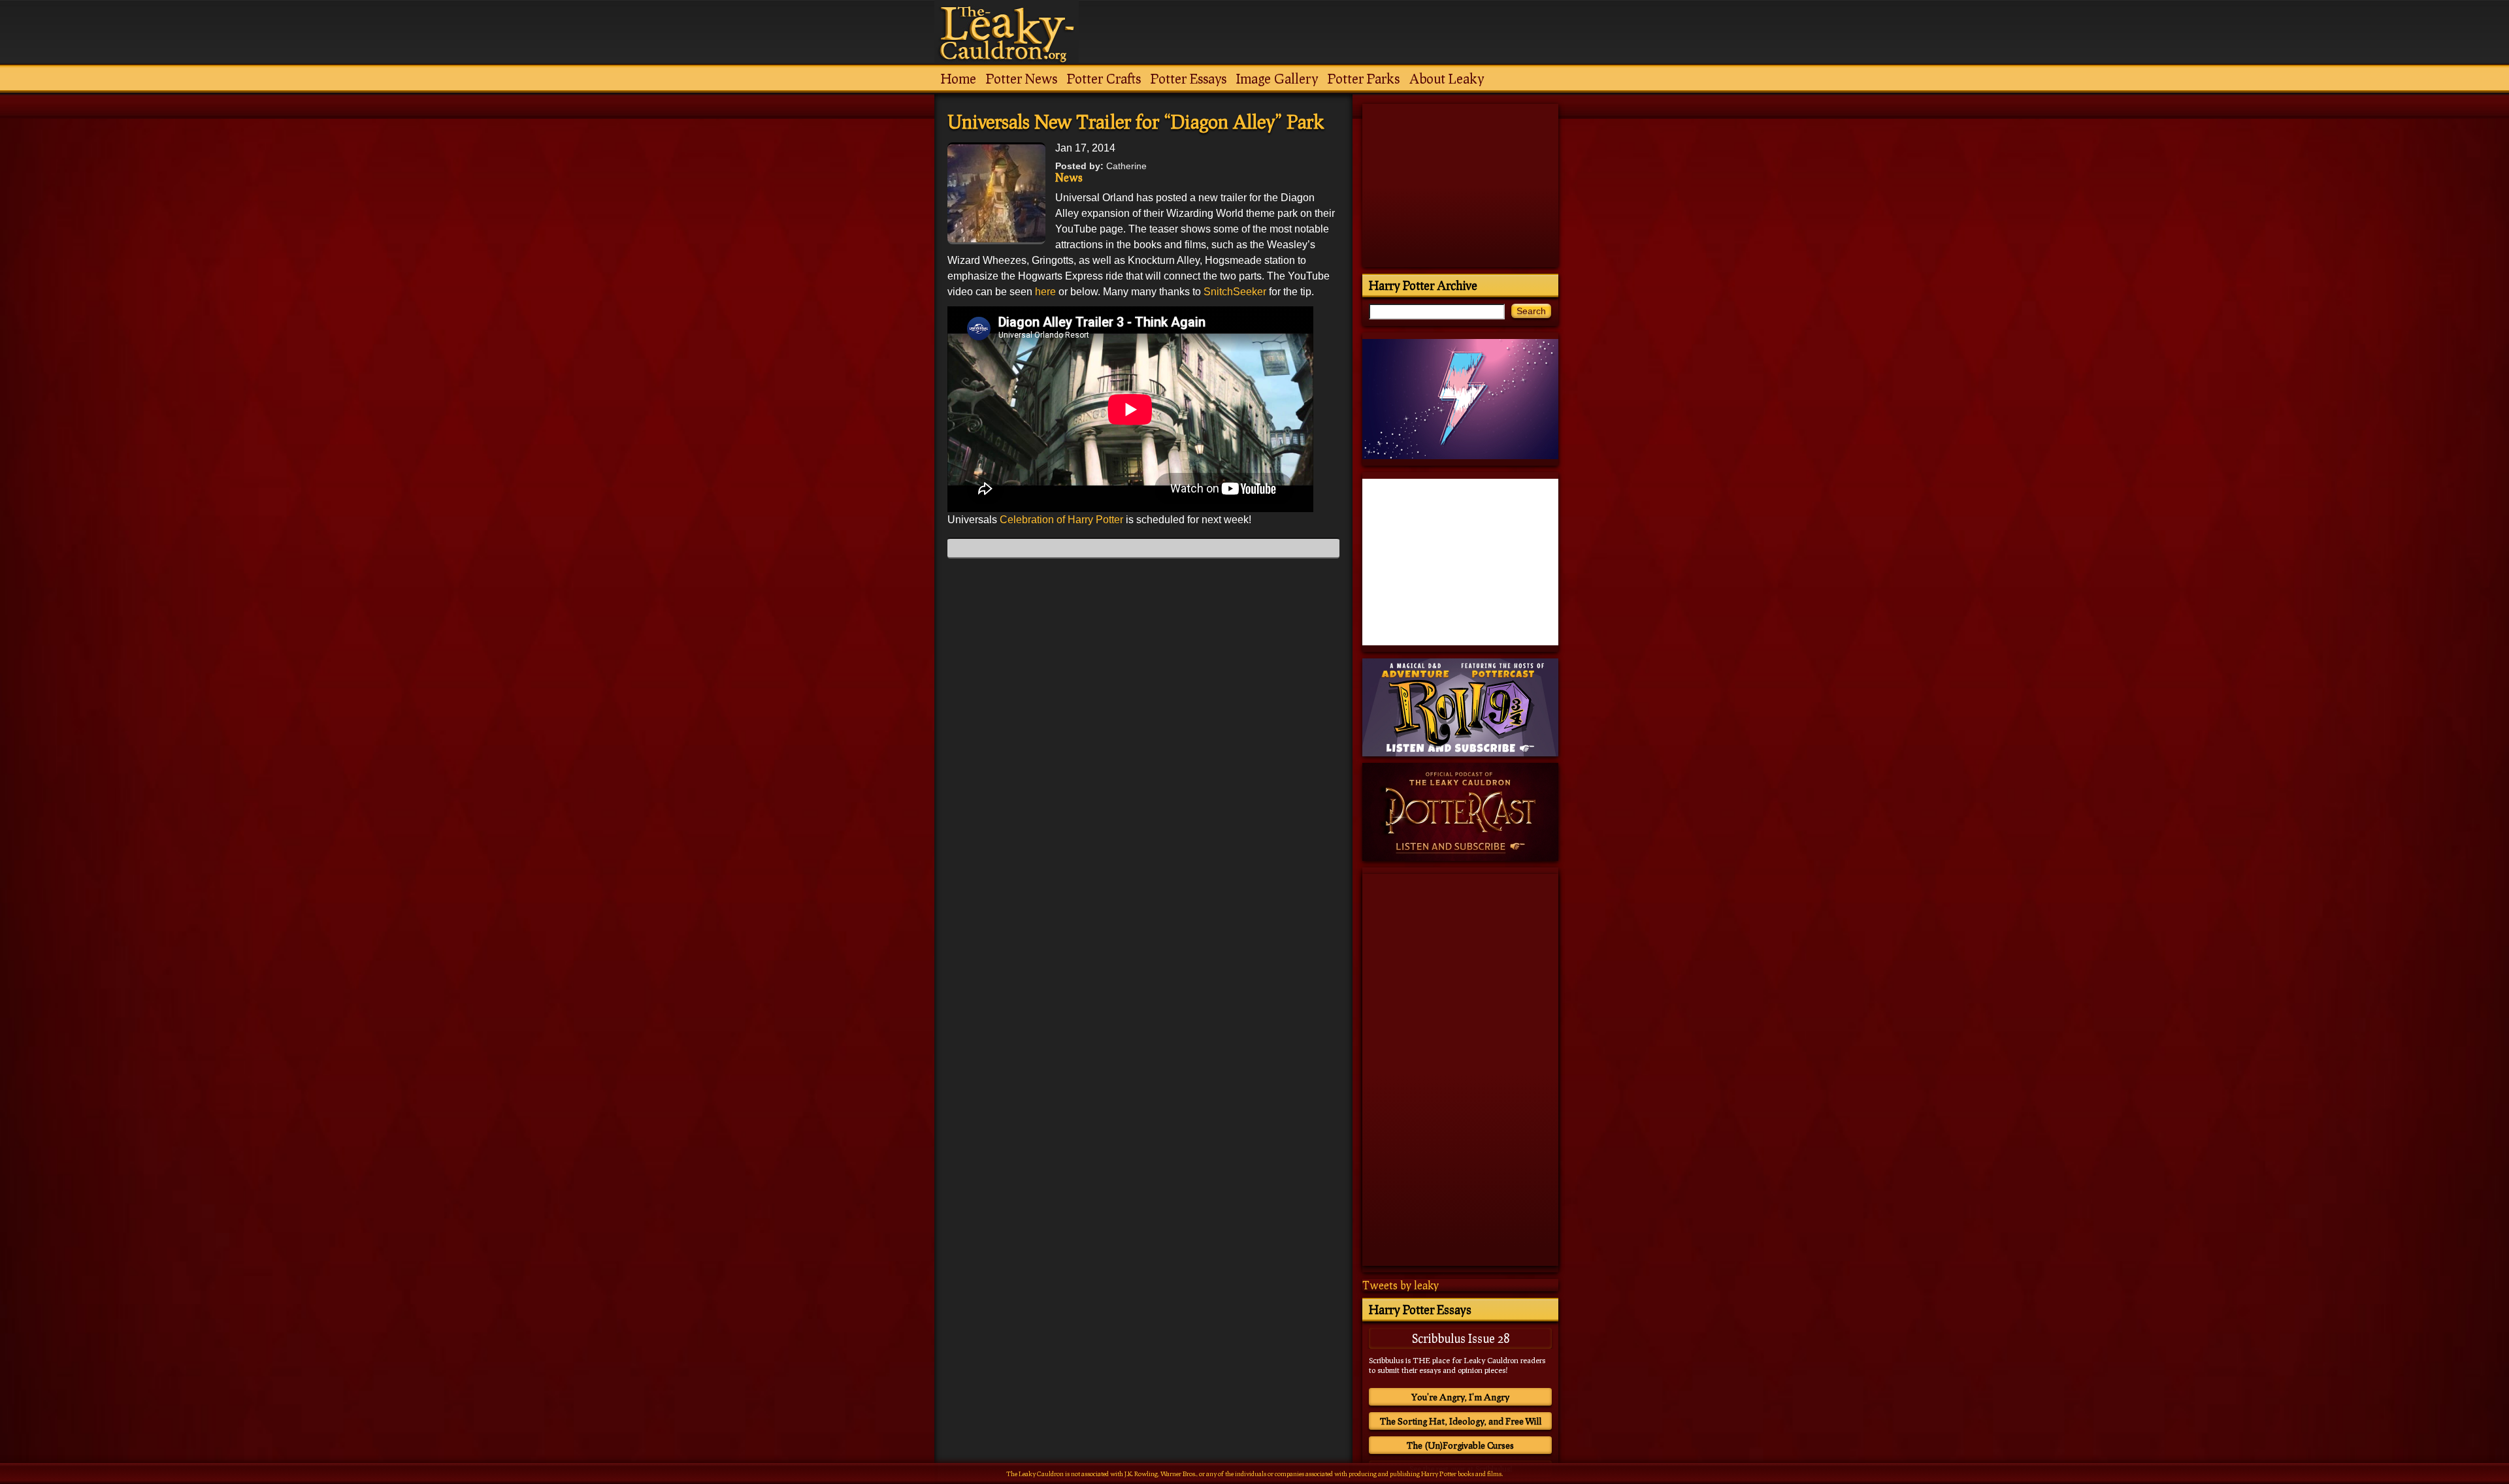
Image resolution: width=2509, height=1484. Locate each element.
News (1069, 177)
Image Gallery (1277, 78)
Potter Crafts (1104, 78)
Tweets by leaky (1401, 1285)
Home (959, 78)
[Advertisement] (1143, 1317)
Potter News (1022, 78)
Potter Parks (1364, 78)
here (1045, 292)
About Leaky (1447, 78)
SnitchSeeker (1235, 292)
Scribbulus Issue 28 (1461, 1338)
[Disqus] (1143, 732)
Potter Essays (1189, 78)
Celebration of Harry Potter (1061, 520)
